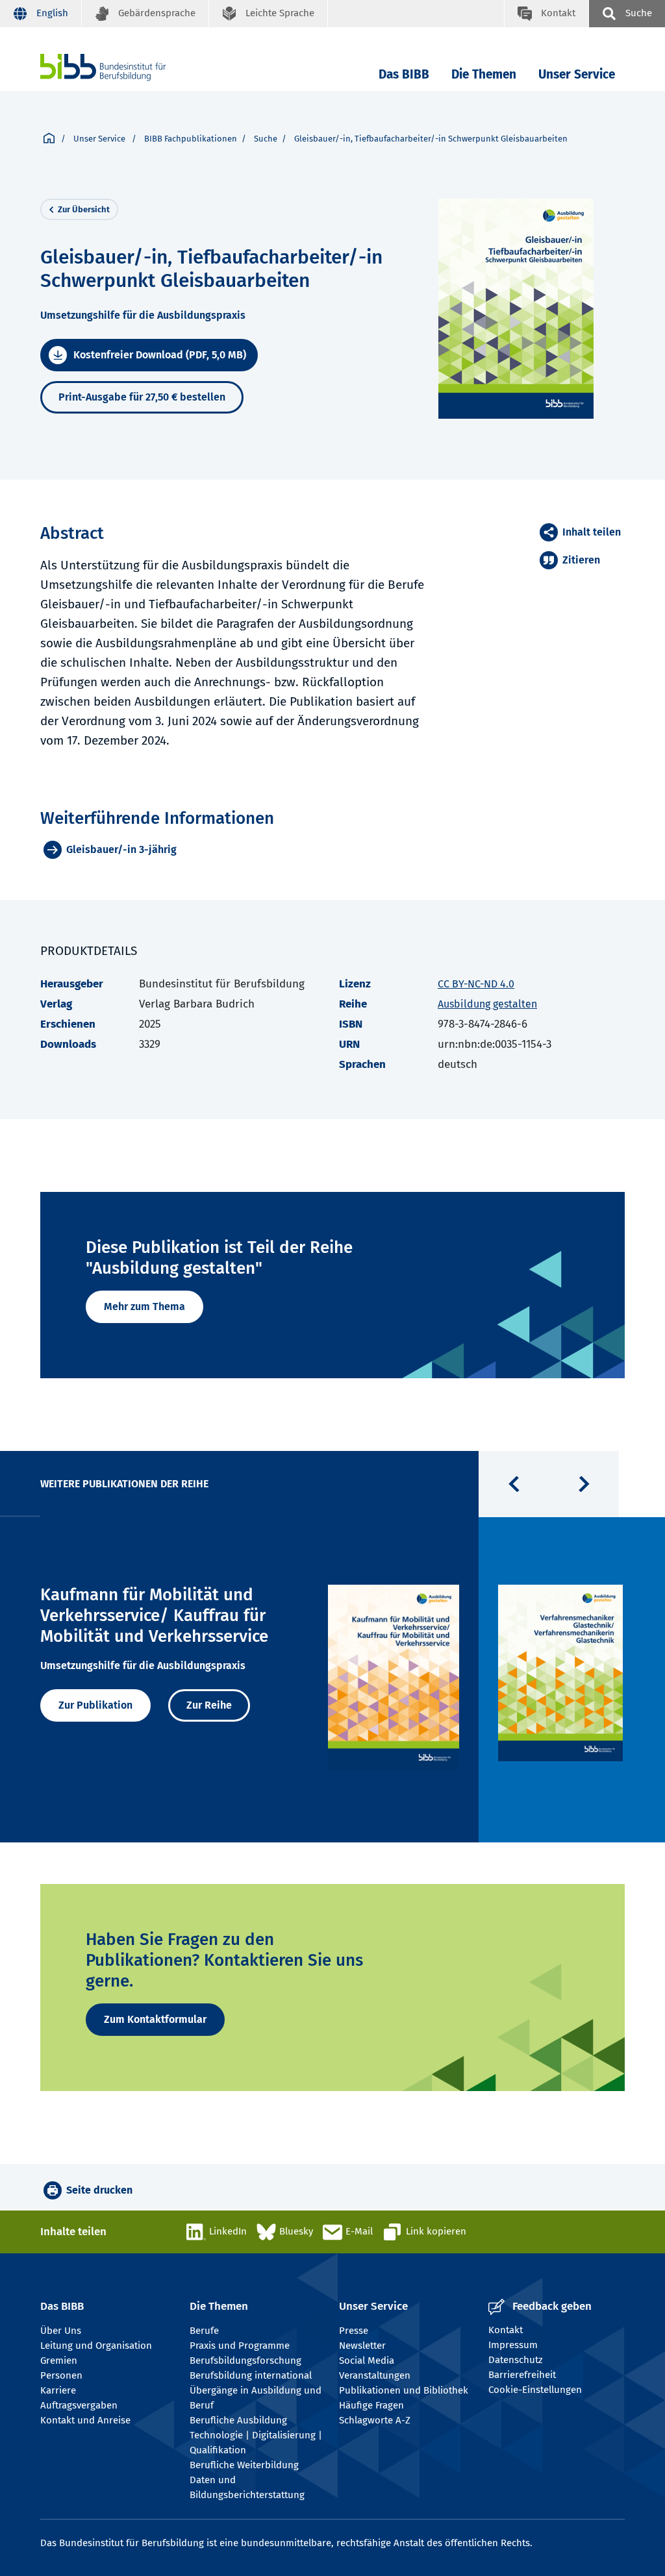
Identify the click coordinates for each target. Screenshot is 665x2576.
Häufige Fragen (371, 2405)
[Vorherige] (514, 1484)
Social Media (367, 2360)
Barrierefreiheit (522, 2375)
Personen (61, 2375)
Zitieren (581, 560)
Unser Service (577, 74)
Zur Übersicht (84, 209)
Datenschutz (516, 2360)
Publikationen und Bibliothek (404, 2390)
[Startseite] (49, 139)
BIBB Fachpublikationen (191, 139)
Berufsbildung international (251, 2375)
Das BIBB (404, 74)
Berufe (204, 2331)
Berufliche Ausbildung (238, 2420)
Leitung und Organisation (96, 2346)
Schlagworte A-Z (375, 2420)
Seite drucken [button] (99, 2190)
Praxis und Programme (240, 2346)
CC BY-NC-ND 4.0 (476, 984)
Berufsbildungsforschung (245, 2360)
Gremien (59, 2360)
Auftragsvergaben (79, 2405)
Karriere (58, 2390)
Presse (354, 2331)
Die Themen (484, 74)
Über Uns (61, 2331)
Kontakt (506, 2330)
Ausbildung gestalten (487, 1004)
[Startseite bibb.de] (123, 67)
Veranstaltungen (375, 2375)
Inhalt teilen (592, 532)
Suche (266, 139)
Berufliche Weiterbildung (244, 2465)
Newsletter (362, 2346)
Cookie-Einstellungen (535, 2390)
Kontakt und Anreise (85, 2420)
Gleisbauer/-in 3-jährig (121, 849)
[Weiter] (584, 1484)
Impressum (513, 2345)
